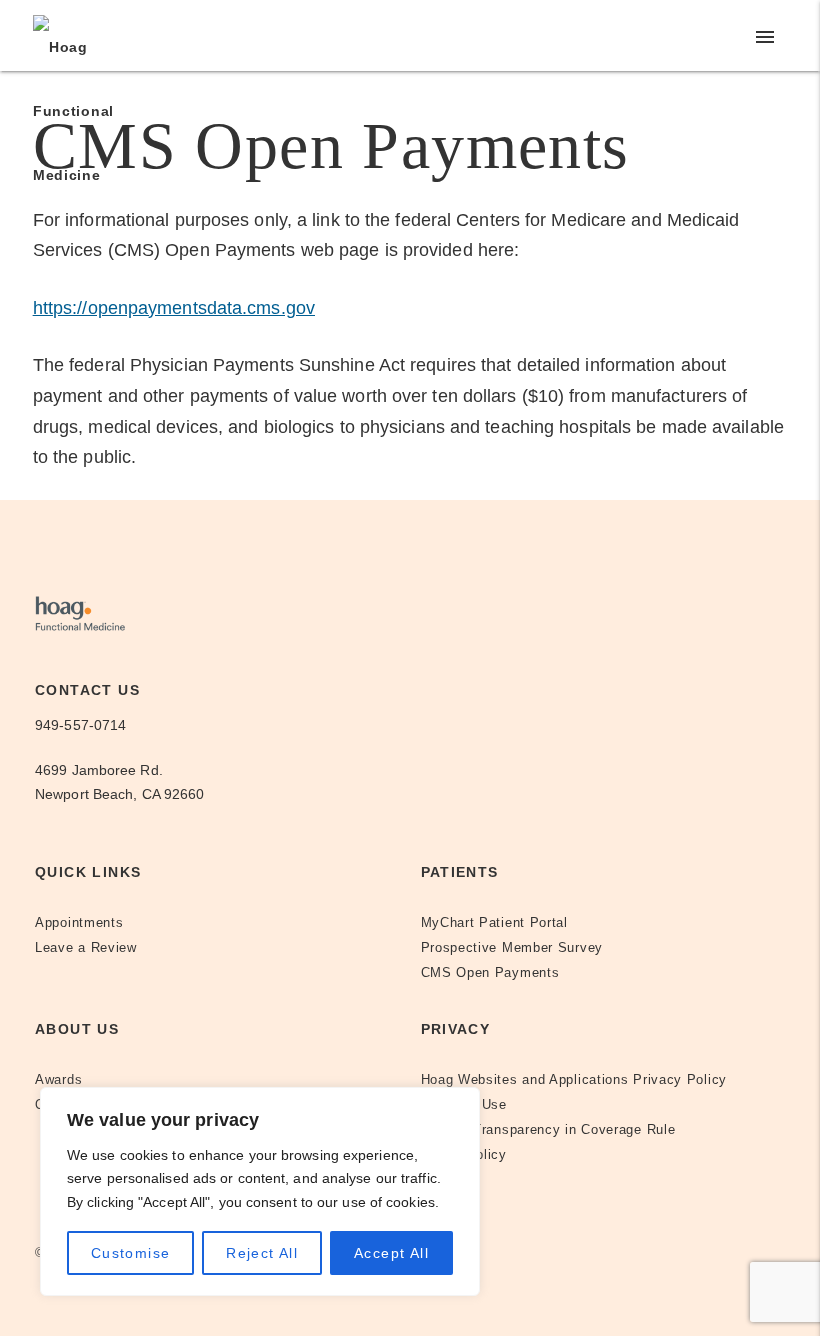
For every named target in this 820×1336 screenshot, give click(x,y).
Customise (131, 1253)
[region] (260, 1191)
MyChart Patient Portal (494, 923)
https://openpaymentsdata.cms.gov (174, 308)
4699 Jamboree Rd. (99, 770)
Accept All (391, 1253)
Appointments (79, 923)
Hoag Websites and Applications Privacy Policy (574, 1080)
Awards (58, 1080)
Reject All (262, 1253)
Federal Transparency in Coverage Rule (548, 1130)
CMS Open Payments (490, 973)
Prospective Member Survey (512, 948)
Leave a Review (86, 948)
